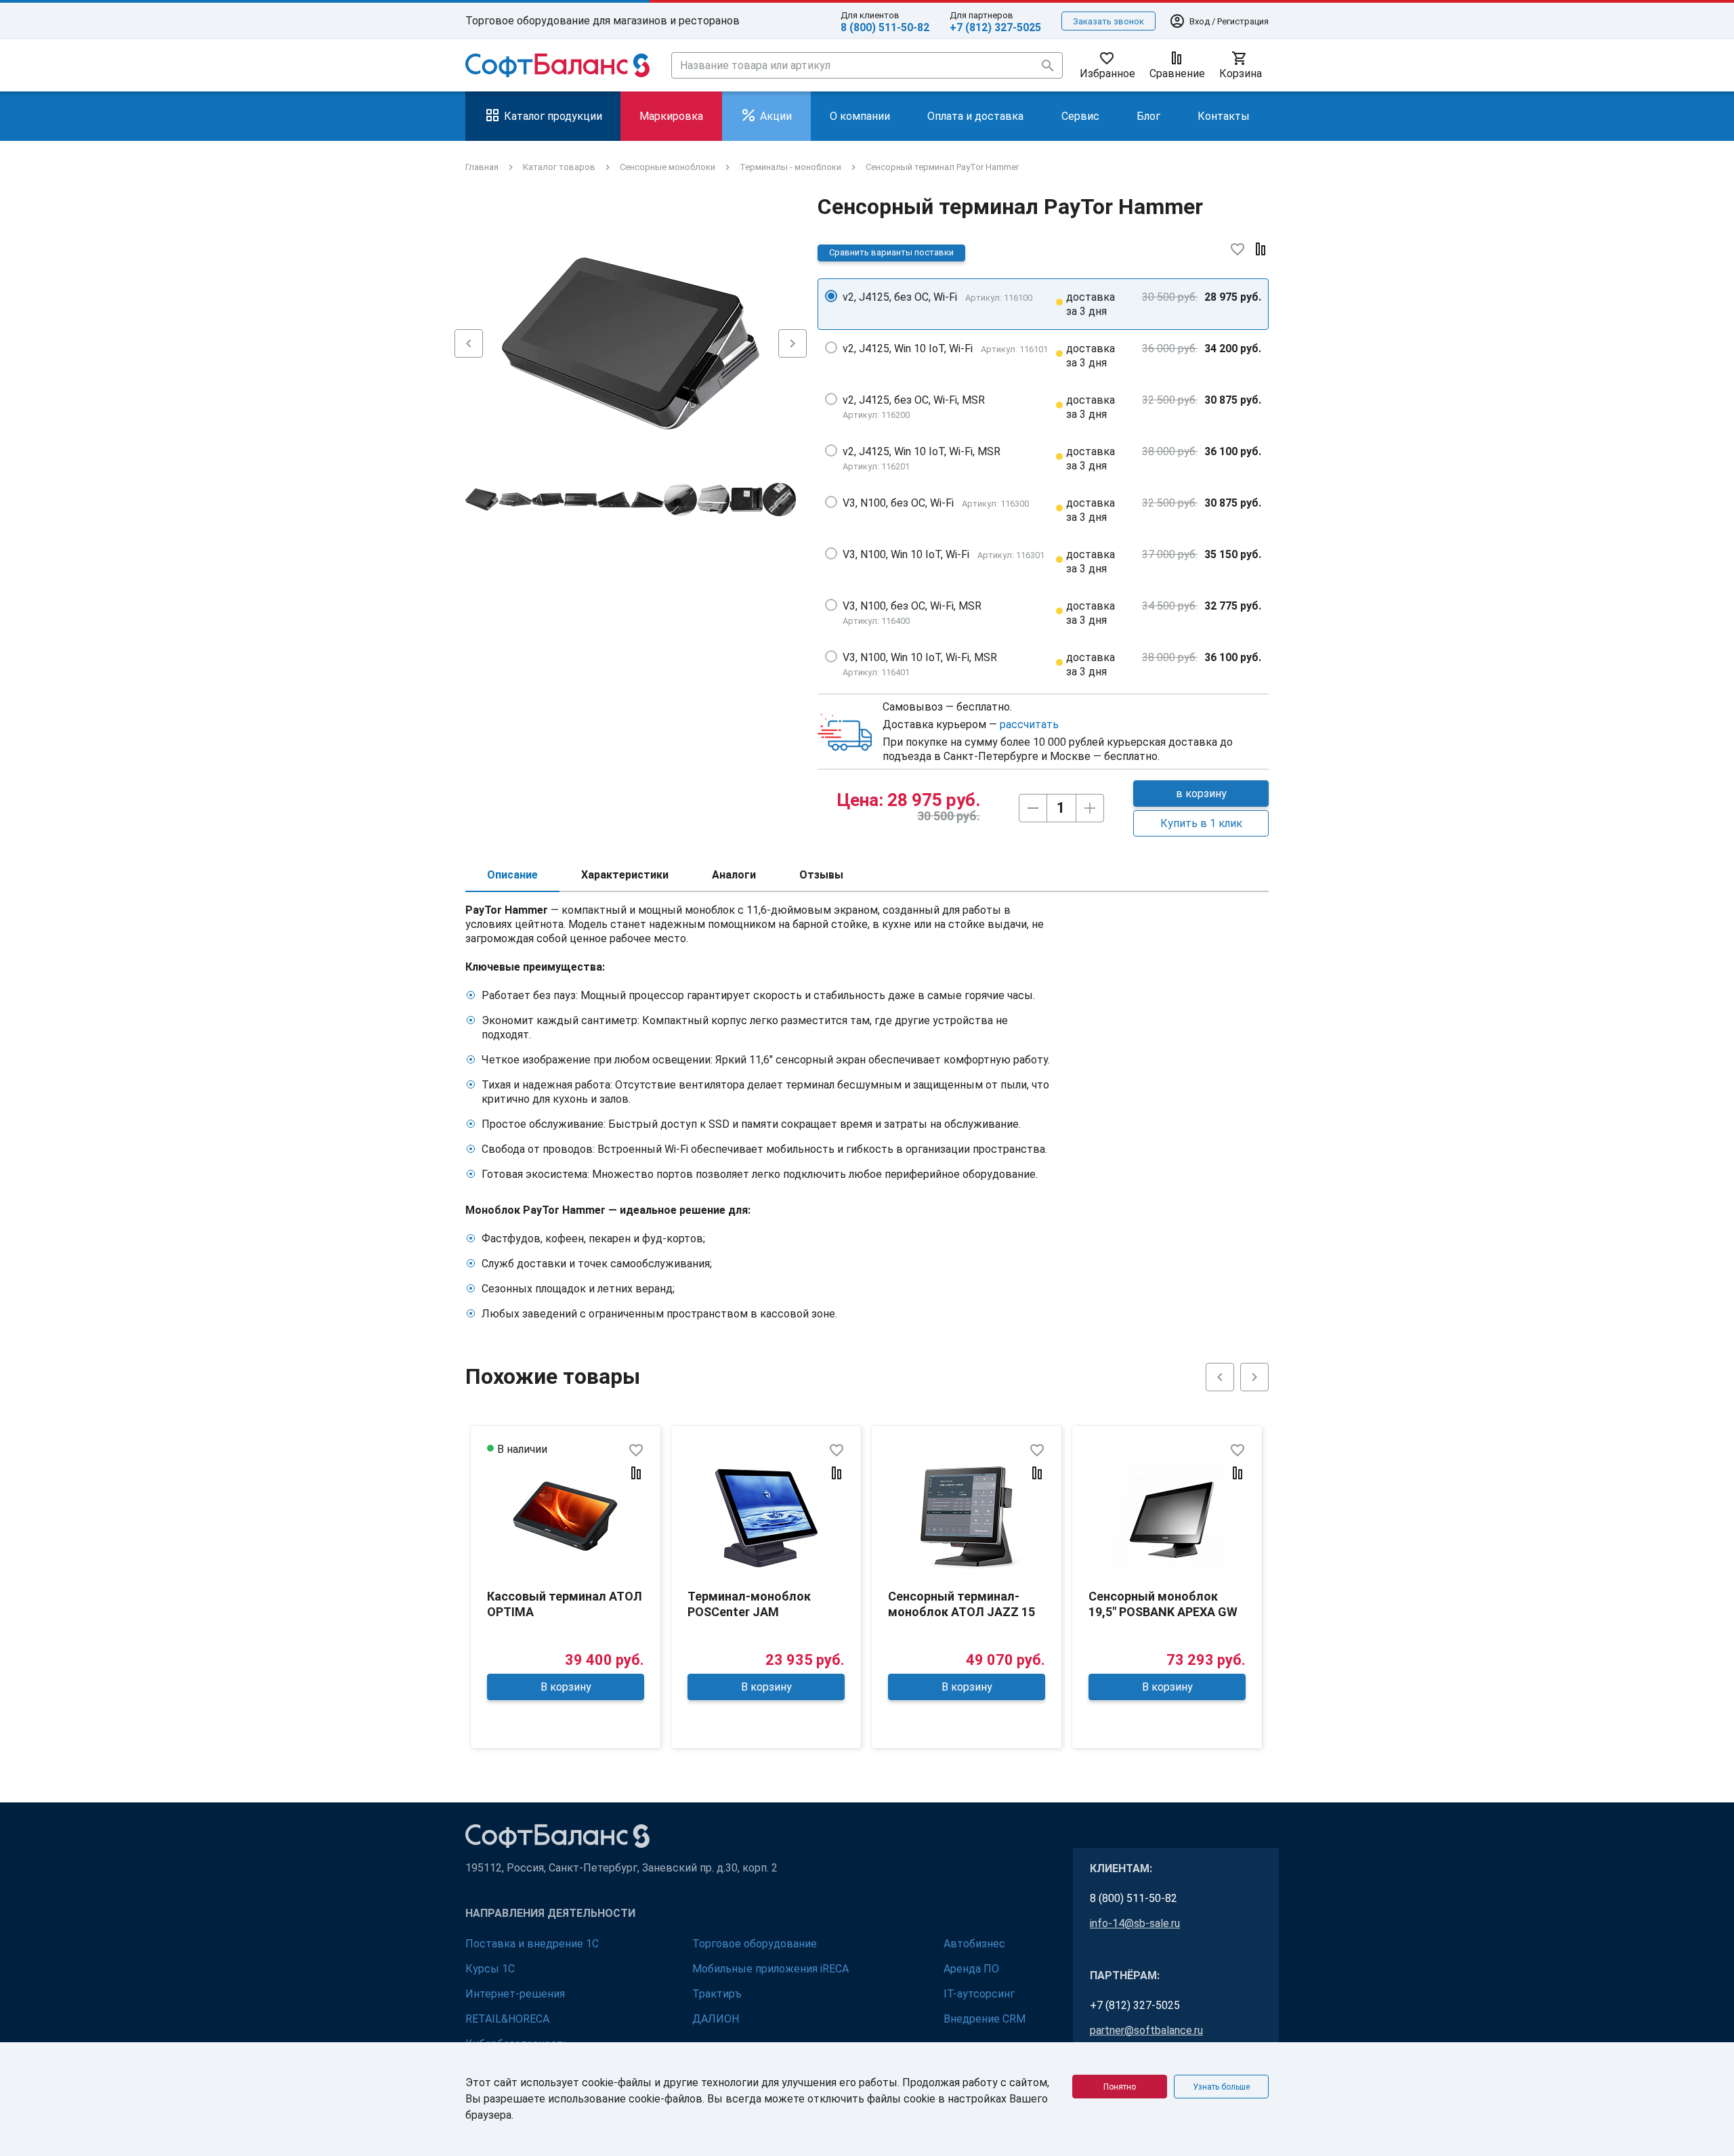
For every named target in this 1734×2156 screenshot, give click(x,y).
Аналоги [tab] (734, 875)
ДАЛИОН (716, 2019)
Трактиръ (717, 1994)
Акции (776, 116)
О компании (860, 116)
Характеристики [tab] (625, 875)
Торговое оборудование (755, 1944)
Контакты (1224, 116)
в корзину (1201, 794)
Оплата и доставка (975, 116)
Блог (1148, 116)
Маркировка (671, 116)
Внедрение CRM (985, 2019)
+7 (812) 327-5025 (995, 27)
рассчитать (1029, 724)
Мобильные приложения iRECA (770, 1969)
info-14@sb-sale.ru (1135, 1923)
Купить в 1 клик (1201, 823)
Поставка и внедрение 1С (532, 1944)
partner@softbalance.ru (1146, 2030)
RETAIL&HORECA (507, 2019)
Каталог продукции (553, 116)
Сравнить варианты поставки (891, 252)
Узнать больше (1221, 2087)
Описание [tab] (512, 875)
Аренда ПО (971, 1969)
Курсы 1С (490, 1969)
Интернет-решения (515, 1994)
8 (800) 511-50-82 (885, 27)
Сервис (1080, 116)
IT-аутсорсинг (979, 1994)
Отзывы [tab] (821, 875)
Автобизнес (974, 1944)
